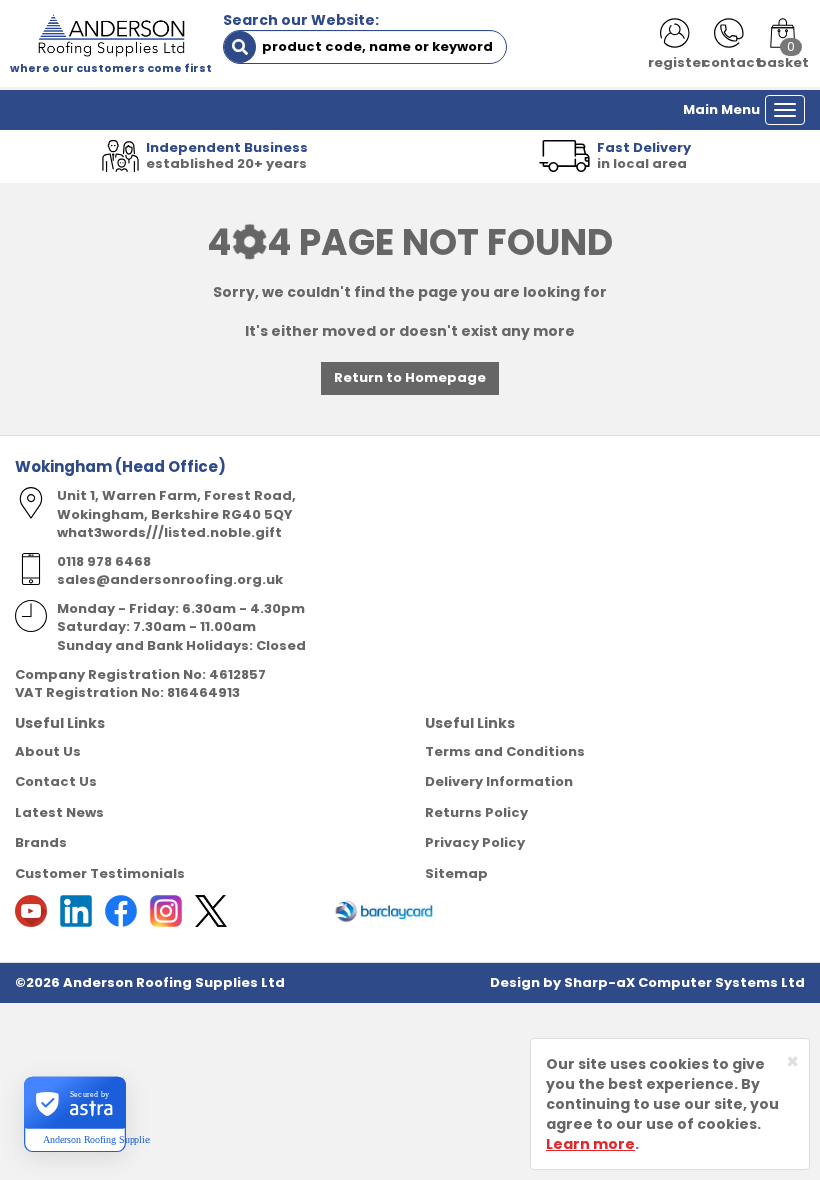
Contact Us (56, 781)
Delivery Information (499, 781)
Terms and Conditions (505, 751)
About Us (48, 751)
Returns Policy (476, 812)
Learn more (590, 1144)
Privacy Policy (475, 842)
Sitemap (456, 873)
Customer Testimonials (100, 873)
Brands (41, 842)
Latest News (59, 812)
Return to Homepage (410, 377)
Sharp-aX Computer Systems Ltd (684, 982)
